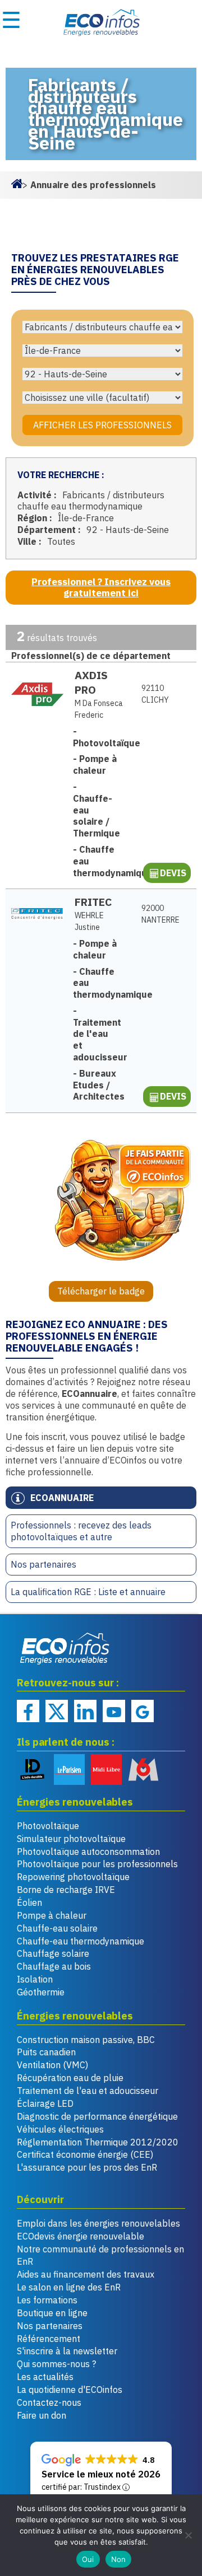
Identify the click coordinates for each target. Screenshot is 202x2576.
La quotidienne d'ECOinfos (70, 2390)
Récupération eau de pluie (70, 2078)
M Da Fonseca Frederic (99, 709)
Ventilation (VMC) (52, 2065)
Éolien (29, 1902)
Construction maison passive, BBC (86, 2040)
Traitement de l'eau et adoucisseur (88, 2091)
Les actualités (45, 2377)
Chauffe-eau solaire (57, 1928)
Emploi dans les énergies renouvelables (98, 2223)
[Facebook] (28, 1711)
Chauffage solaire (53, 1953)
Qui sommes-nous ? (56, 2364)
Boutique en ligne (52, 2313)
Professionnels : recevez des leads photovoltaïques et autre (81, 1531)
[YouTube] (114, 1711)
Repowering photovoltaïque (73, 1877)
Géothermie (41, 1992)
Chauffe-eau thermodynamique (81, 1941)
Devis (173, 873)
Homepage (17, 183)
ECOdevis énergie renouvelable (81, 2236)
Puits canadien (46, 2052)
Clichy (155, 694)
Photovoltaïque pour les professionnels (97, 1864)
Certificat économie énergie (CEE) (85, 2154)
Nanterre (160, 914)
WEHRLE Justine (89, 921)
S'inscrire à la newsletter (67, 2351)
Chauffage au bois (54, 1966)
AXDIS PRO (91, 682)
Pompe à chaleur (52, 1915)
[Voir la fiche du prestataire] (37, 694)
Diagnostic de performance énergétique (97, 2116)
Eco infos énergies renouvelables (65, 1648)
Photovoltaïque (48, 1826)
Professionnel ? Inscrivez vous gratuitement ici (101, 588)
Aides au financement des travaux (86, 2274)
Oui (88, 2559)
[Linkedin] (85, 1711)
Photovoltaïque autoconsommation (88, 1852)
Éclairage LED (45, 2103)
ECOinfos (101, 22)
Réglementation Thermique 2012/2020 (98, 2142)
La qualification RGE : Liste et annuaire (88, 1592)
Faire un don (42, 2415)
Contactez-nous (49, 2402)
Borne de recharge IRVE (66, 1890)
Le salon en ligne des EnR (69, 2287)
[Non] (188, 2535)
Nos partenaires (43, 1564)
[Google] (143, 1711)
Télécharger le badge (101, 1291)
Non (119, 2559)
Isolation (35, 1979)
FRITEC (93, 902)
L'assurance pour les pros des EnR (87, 2167)
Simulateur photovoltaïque (71, 1839)
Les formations (47, 2300)
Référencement (49, 2339)
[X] (57, 1711)
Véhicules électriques (60, 2129)
